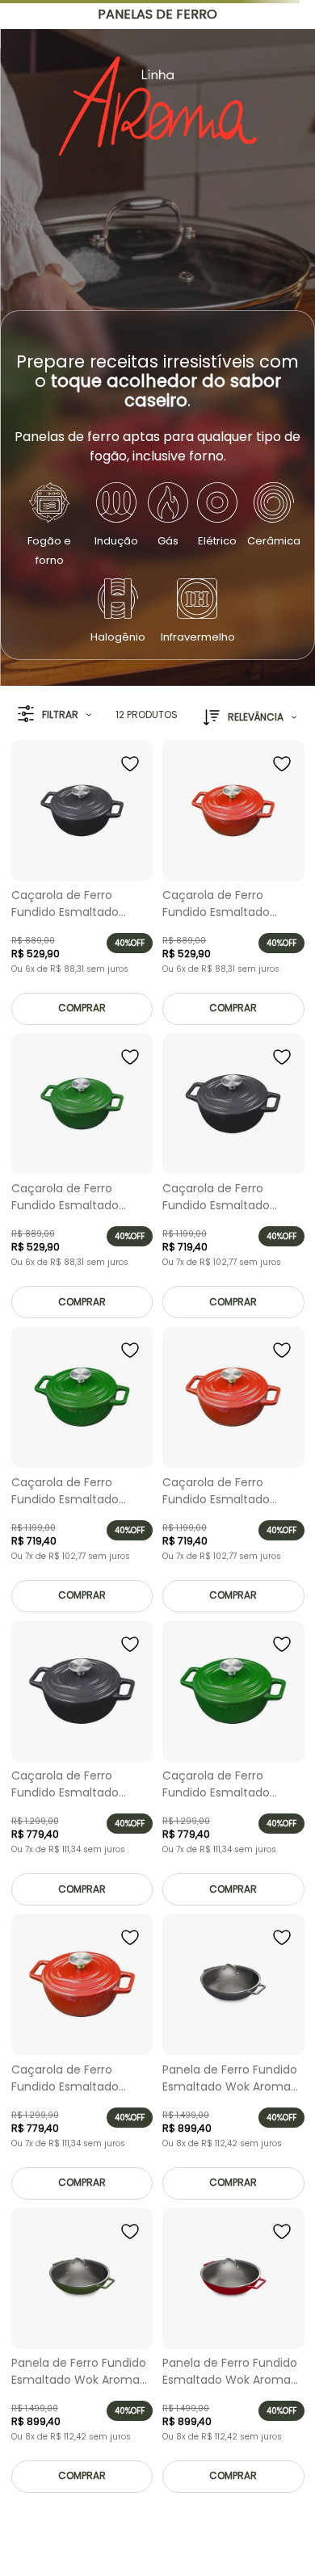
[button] (55, 714)
